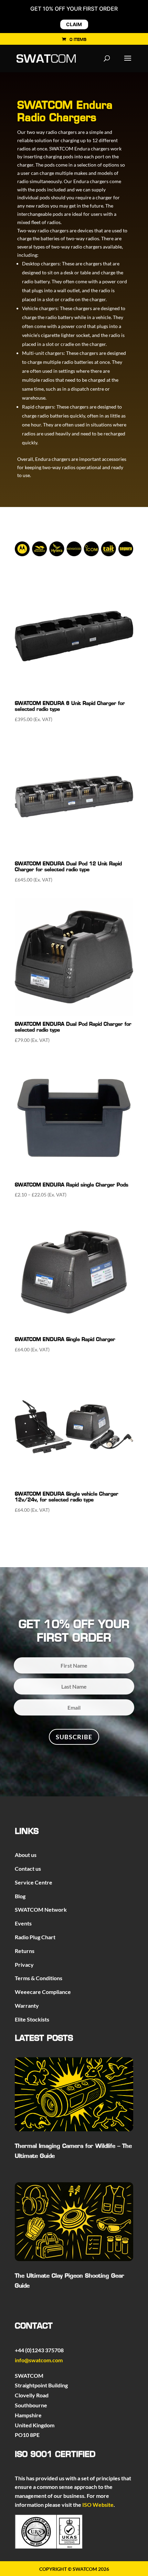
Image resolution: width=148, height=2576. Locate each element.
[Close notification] (137, 17)
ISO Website (98, 2505)
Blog (20, 1896)
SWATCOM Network (41, 1909)
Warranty (27, 2005)
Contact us (28, 1868)
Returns (25, 1951)
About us (26, 1855)
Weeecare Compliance (43, 1992)
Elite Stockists (32, 2019)
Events (23, 1923)
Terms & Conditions (39, 1978)
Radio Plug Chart (35, 1937)
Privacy (24, 1965)
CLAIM (74, 24)
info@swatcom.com (39, 2360)
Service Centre (34, 1882)
